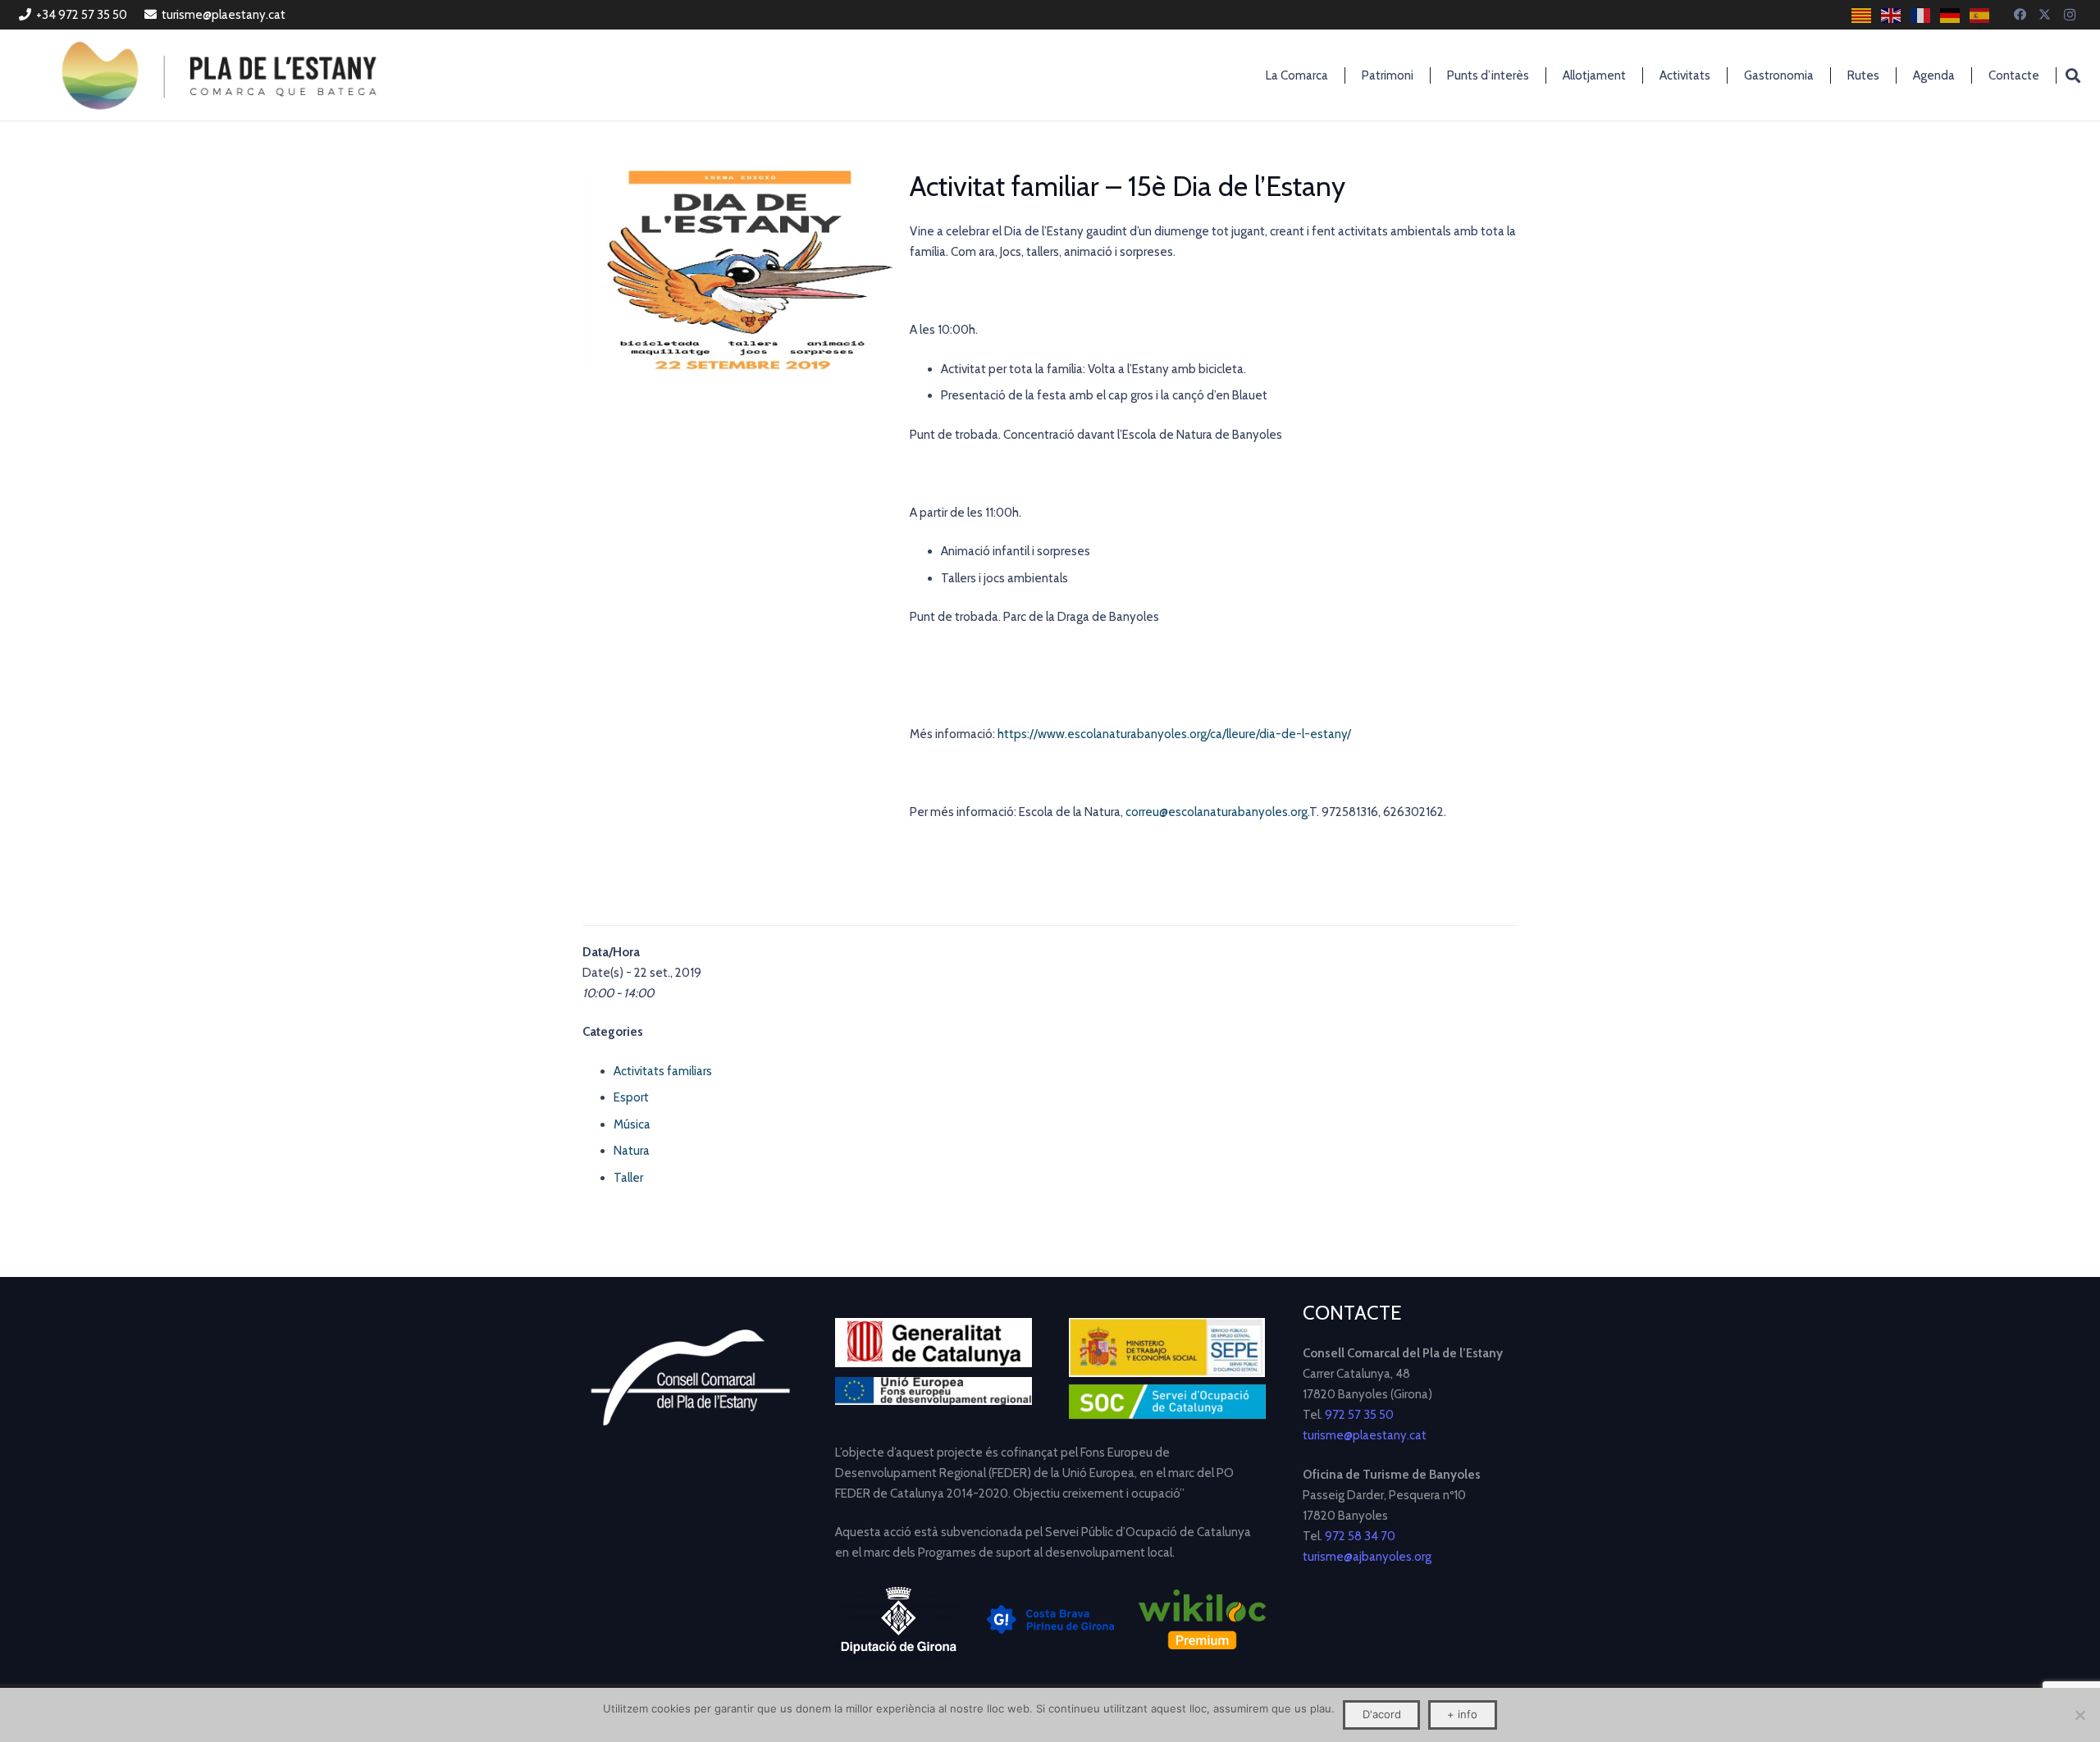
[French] (1921, 15)
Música (632, 1124)
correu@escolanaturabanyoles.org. (1217, 812)
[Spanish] (1980, 15)
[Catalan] (1862, 15)
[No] (2079, 1715)
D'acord (1382, 1714)
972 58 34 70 (1360, 1536)
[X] (2045, 15)
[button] (2073, 75)
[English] (1892, 15)
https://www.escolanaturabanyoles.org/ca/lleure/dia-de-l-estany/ (1174, 734)
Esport (631, 1097)
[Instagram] (2070, 15)
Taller (628, 1178)
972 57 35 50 (1359, 1415)
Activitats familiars (663, 1071)
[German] (1951, 15)
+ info (1462, 1714)
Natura (632, 1151)
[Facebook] (2020, 15)
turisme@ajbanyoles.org (1367, 1557)
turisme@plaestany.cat (1365, 1435)
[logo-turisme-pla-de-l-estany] (219, 75)
